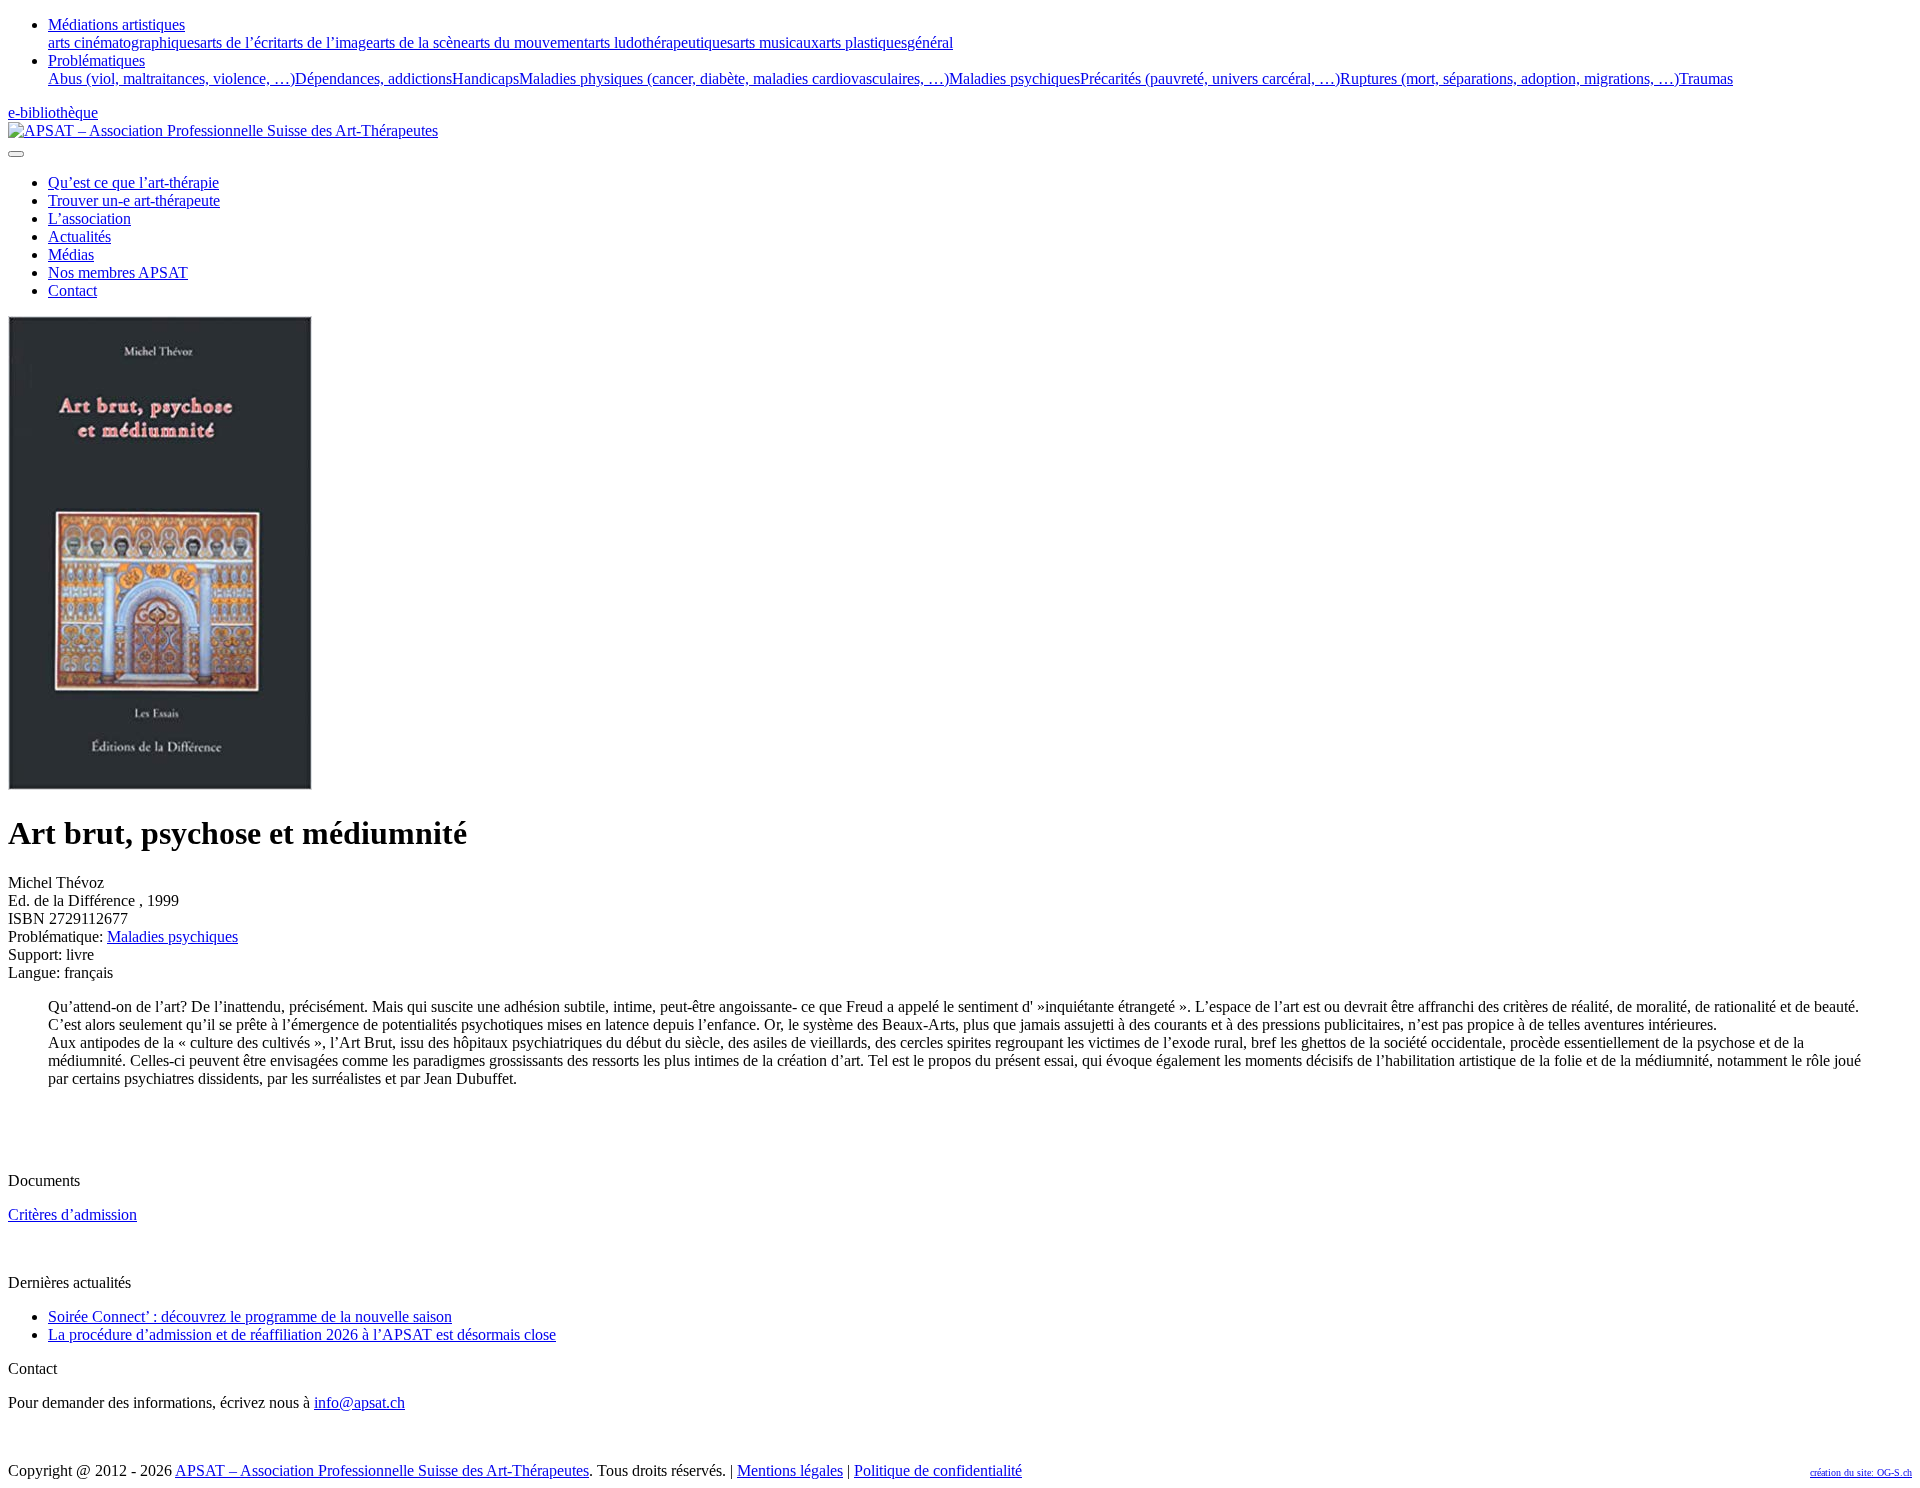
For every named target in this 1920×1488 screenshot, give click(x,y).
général (930, 42)
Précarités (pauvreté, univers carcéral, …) (1210, 78)
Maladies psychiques (1014, 78)
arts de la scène (420, 42)
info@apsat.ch (359, 1402)
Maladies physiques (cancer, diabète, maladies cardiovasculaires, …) (734, 78)
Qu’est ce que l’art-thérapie (133, 182)
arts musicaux (776, 42)
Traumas (1706, 78)
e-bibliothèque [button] (53, 112)
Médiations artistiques (116, 24)
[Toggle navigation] (16, 154)
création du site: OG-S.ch (1861, 1472)
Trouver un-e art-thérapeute (134, 200)
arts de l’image (327, 42)
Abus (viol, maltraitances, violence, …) (171, 78)
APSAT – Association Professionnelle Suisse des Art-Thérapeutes (382, 1470)
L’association (89, 218)
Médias (71, 254)
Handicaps (485, 78)
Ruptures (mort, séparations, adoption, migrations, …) (1509, 78)
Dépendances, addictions (373, 78)
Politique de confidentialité (938, 1470)
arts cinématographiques (124, 42)
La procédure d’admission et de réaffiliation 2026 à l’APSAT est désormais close (302, 1334)
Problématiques (96, 60)
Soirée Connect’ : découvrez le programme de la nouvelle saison (250, 1316)
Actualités (79, 236)
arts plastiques (863, 42)
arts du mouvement (528, 42)
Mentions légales (790, 1470)
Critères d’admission (72, 1214)
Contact (72, 290)
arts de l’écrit (240, 42)
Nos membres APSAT (118, 272)
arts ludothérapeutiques (660, 42)
